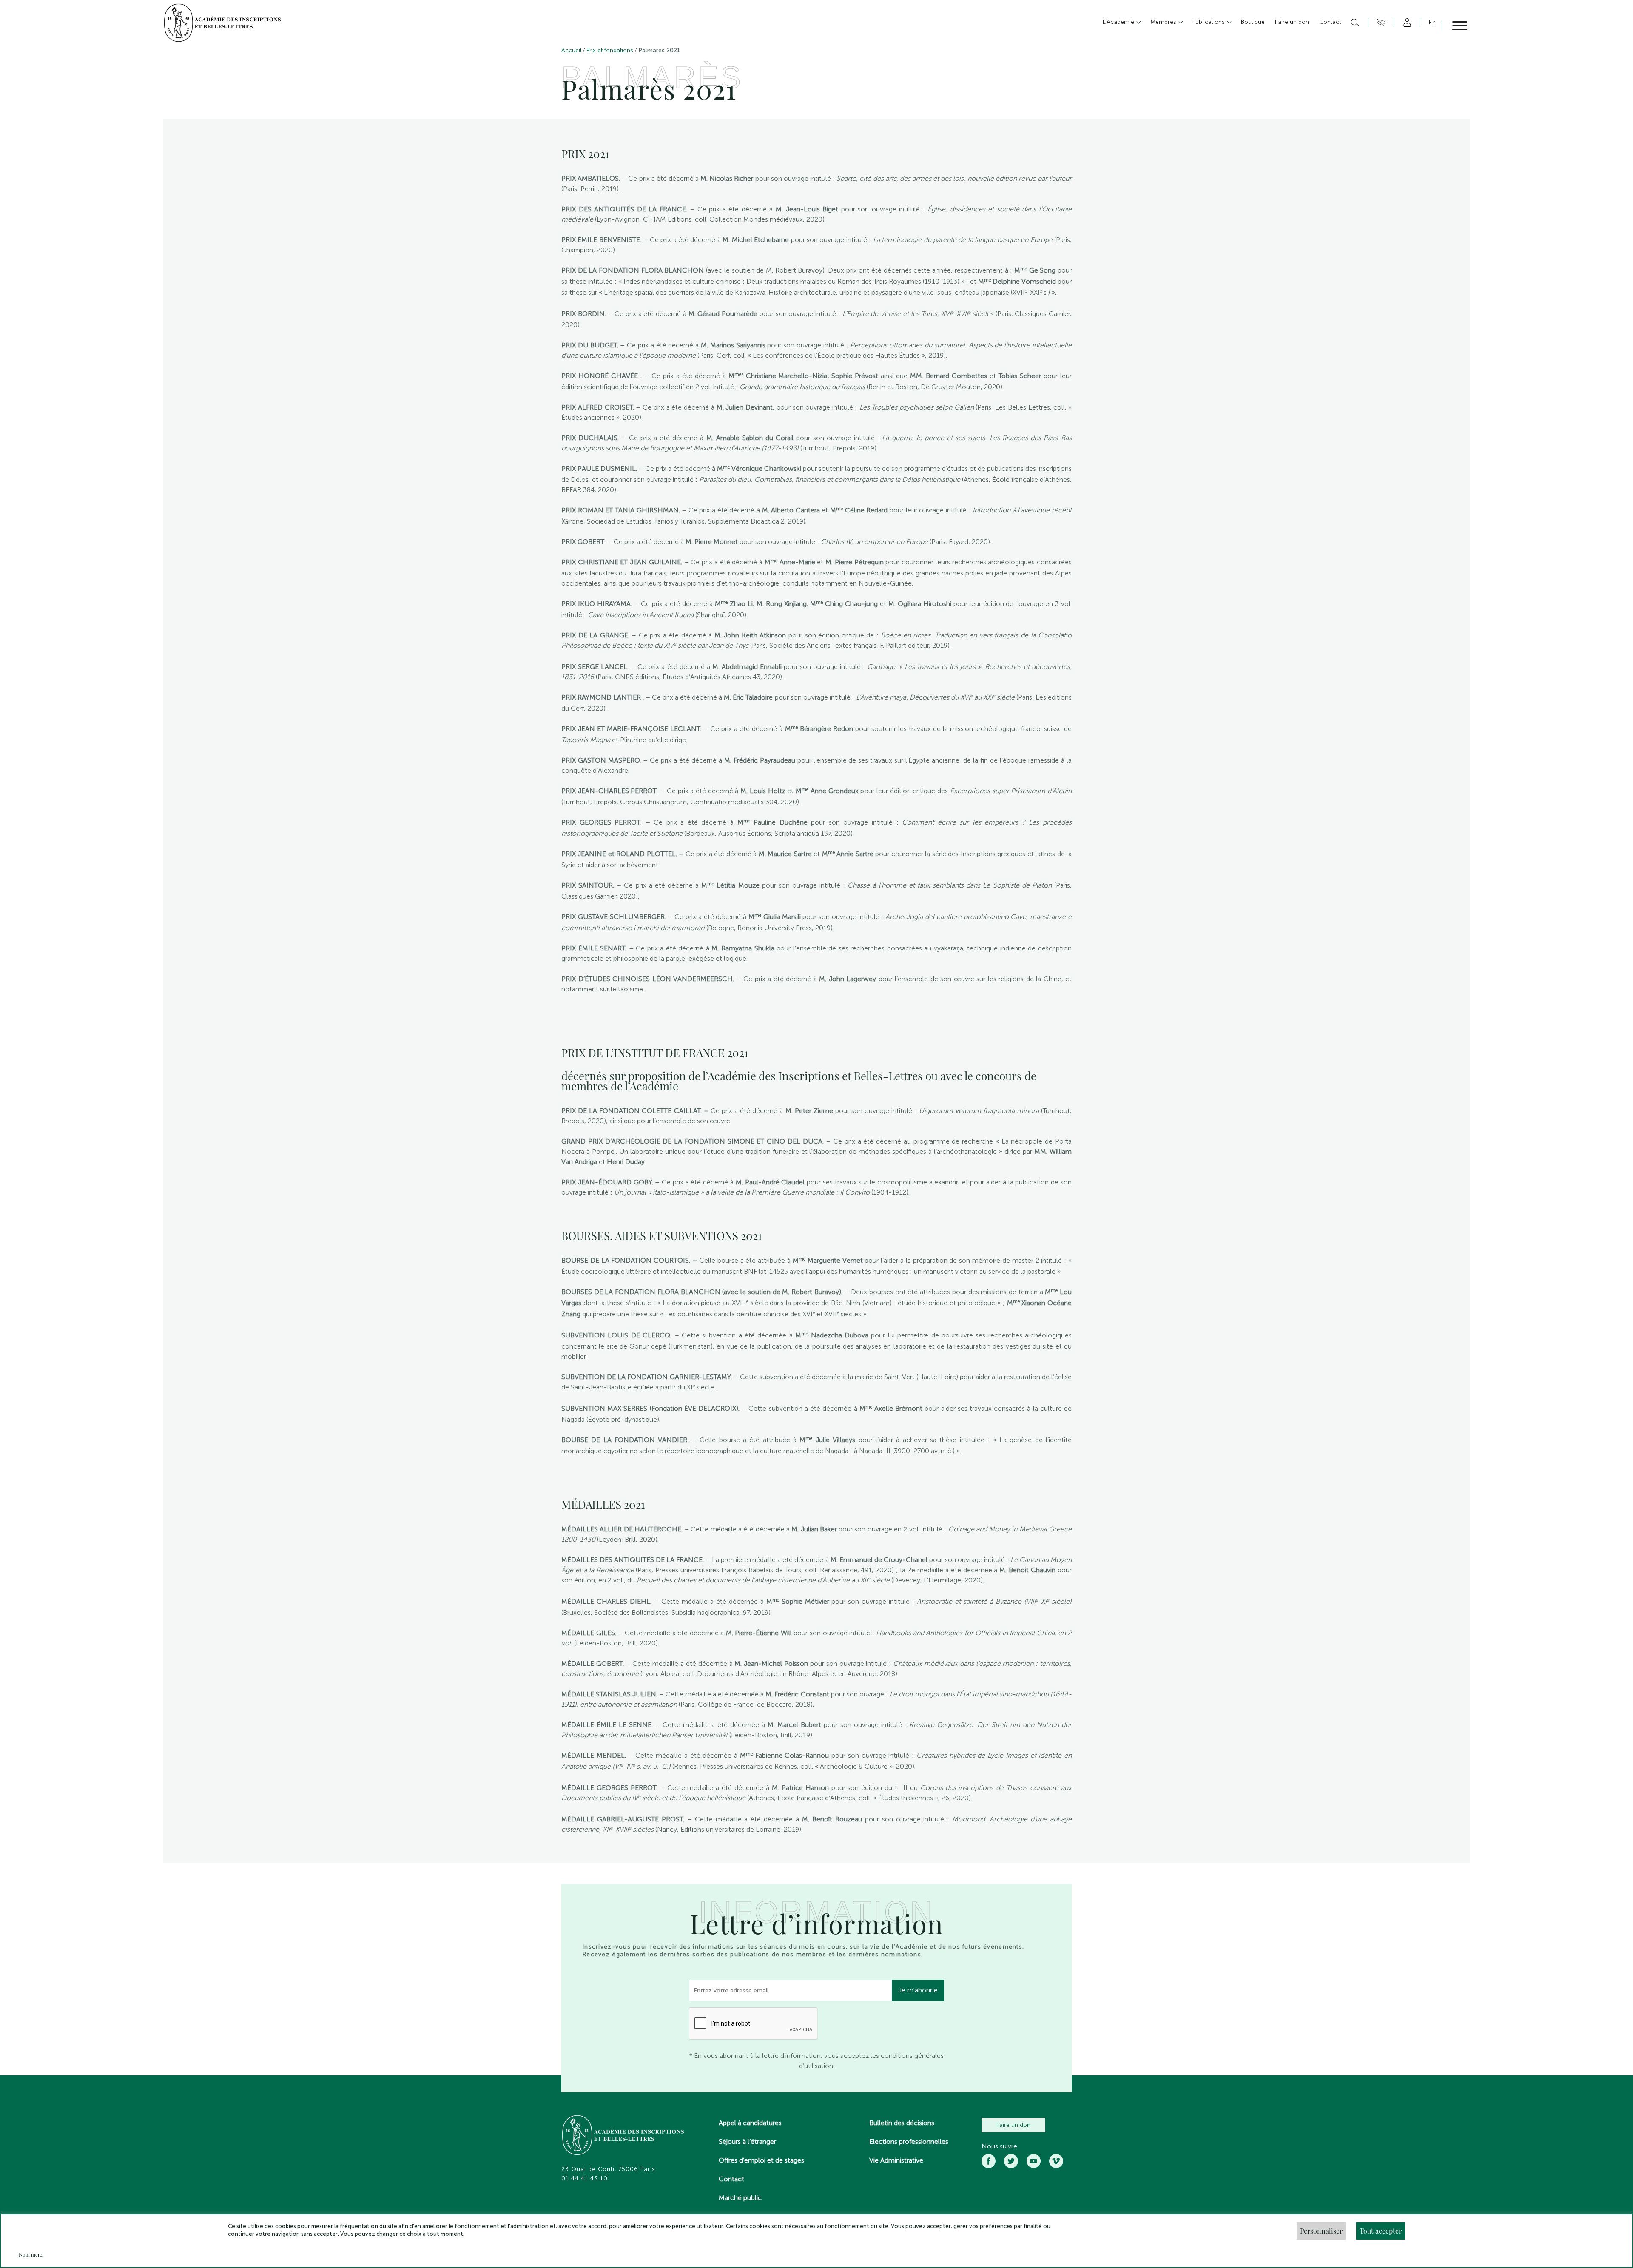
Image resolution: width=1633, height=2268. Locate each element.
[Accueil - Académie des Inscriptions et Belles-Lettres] (623, 2136)
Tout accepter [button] (1381, 2231)
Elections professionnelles (909, 2141)
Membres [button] (1164, 22)
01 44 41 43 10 (585, 2179)
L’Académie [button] (1119, 22)
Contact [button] (1330, 22)
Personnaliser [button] (1321, 2231)
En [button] (1432, 22)
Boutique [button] (1253, 22)
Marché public (740, 2198)
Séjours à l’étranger (747, 2141)
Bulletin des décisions (902, 2123)
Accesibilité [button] (1380, 23)
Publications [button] (1209, 22)
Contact (731, 2179)
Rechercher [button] (1354, 23)
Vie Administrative (896, 2160)
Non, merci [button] (31, 2255)
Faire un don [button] (1292, 22)
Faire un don (1013, 2125)
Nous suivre (999, 2146)
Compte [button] (1406, 23)
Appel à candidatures (750, 2123)
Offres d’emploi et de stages (761, 2160)
